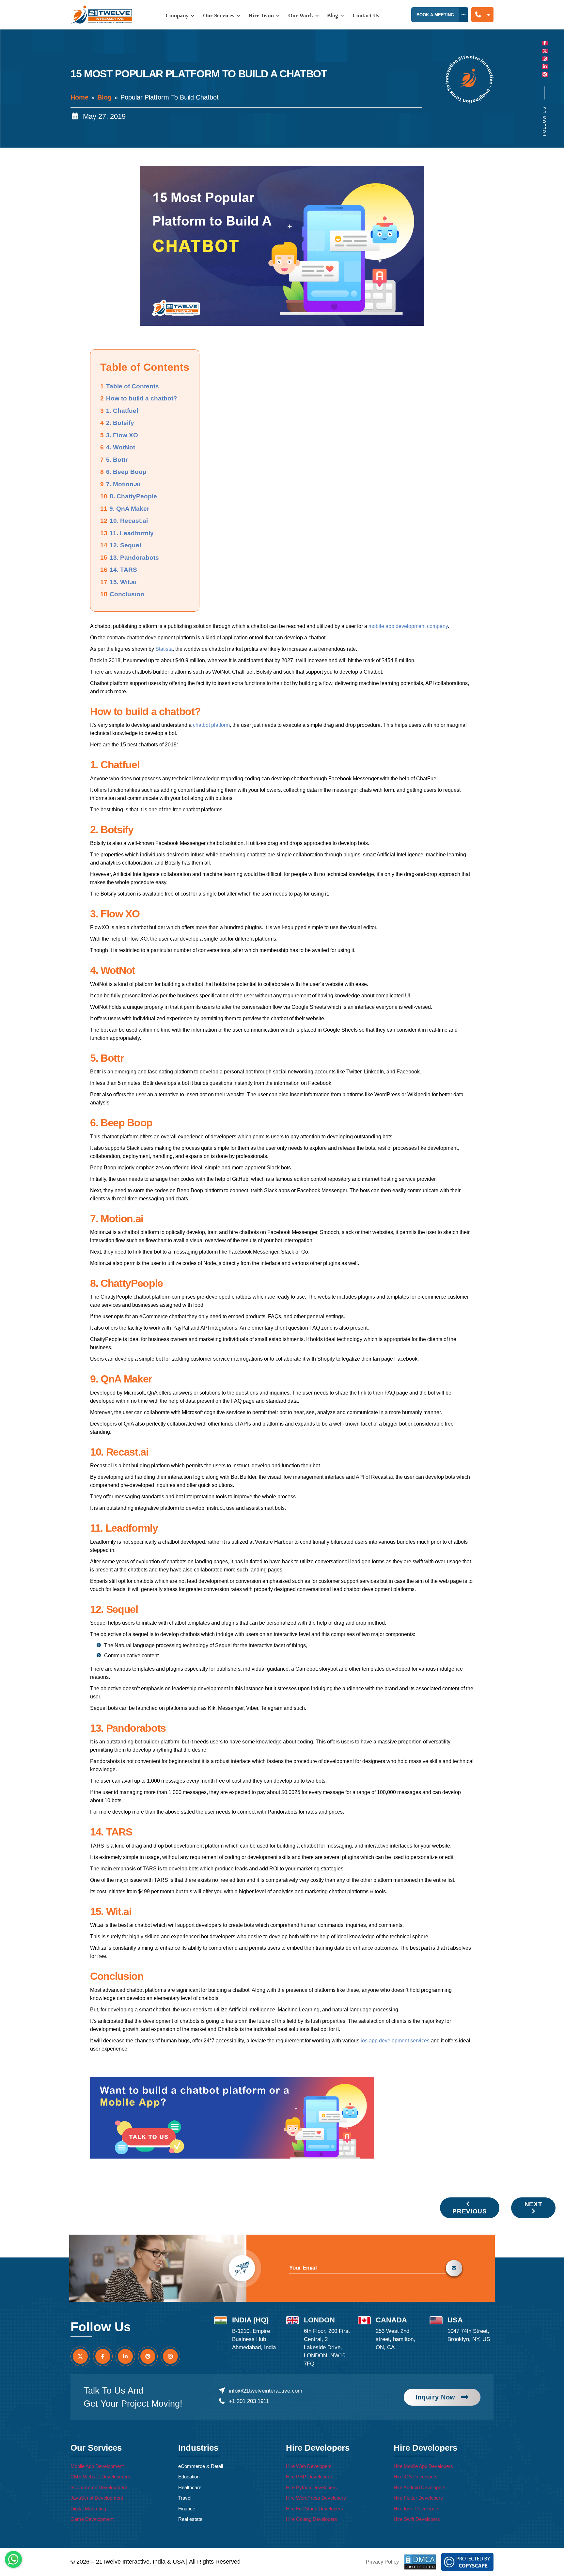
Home (79, 97)
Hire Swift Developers (417, 2519)
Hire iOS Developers (416, 2477)
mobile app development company (408, 626)
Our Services (219, 16)
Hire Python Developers (311, 2487)
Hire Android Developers (420, 2487)
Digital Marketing (88, 2509)
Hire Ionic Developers (417, 2509)
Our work (301, 16)
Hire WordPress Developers (316, 2498)
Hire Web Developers (309, 2466)
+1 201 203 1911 (249, 2401)
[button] (482, 15)
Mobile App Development (97, 2466)
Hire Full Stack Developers (314, 2509)
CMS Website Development (100, 2477)
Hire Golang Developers (312, 2519)
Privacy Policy (382, 2562)
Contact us (366, 16)
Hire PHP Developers (309, 2477)
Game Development (92, 2519)
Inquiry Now (435, 2397)
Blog (104, 97)
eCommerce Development (99, 2487)
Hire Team (262, 16)
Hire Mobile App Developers (423, 2466)
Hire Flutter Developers (418, 2498)
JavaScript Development (97, 2498)
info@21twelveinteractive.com (265, 2391)
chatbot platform (211, 725)
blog (333, 16)
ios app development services (395, 2041)
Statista (164, 649)
